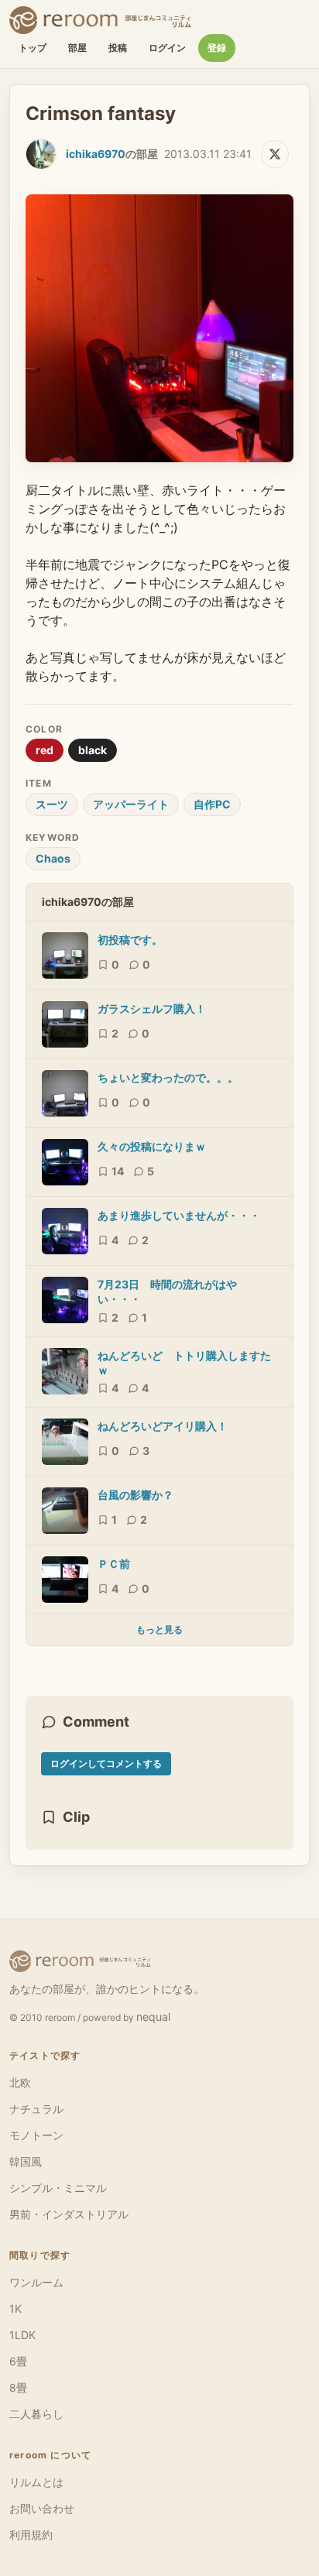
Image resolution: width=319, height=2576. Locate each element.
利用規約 (31, 2535)
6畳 (18, 2361)
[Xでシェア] (275, 154)
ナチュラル (36, 2109)
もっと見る (159, 1629)
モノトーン (36, 2135)
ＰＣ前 (114, 1564)
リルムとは (36, 2482)
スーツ (52, 804)
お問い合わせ (42, 2508)
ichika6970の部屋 (88, 902)
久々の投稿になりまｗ (152, 1146)
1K (15, 2308)
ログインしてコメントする (106, 1763)
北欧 (20, 2082)
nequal (153, 2017)
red (45, 750)
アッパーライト (131, 804)
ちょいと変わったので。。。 (168, 1077)
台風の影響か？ (135, 1495)
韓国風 (26, 2161)
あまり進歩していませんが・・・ (179, 1215)
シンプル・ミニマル (58, 2188)
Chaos (53, 858)
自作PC (212, 804)
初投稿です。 (130, 940)
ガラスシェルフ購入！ (152, 1008)
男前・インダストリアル (69, 2214)
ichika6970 (96, 154)
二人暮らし (36, 2414)
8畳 (18, 2387)
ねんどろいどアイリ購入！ (163, 1426)
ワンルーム (36, 2282)
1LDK (22, 2335)
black (93, 750)
